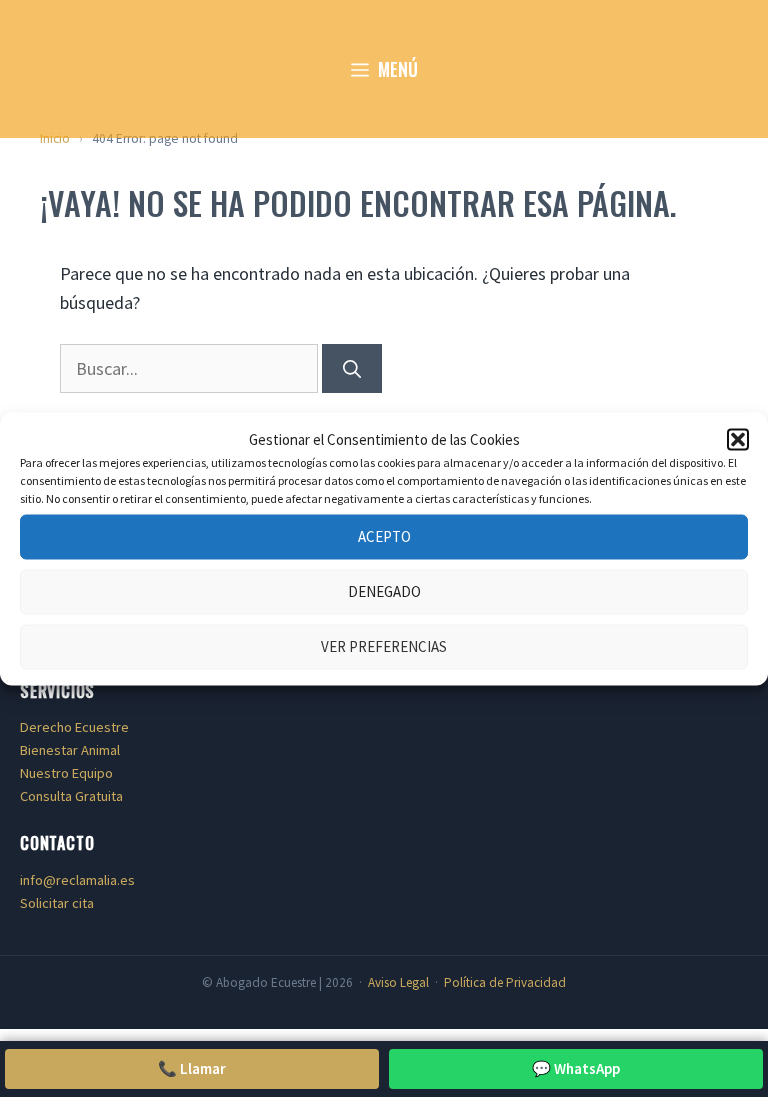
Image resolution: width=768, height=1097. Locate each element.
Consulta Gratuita (71, 796)
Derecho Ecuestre (74, 727)
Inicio (55, 138)
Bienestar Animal (70, 750)
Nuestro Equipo (66, 773)
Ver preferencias (384, 646)
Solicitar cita (57, 903)
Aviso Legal (398, 982)
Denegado (384, 591)
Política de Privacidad (505, 982)
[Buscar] (352, 368)
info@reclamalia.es (77, 880)
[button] (738, 439)
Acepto (384, 536)
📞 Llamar (192, 1068)
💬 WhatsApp (576, 1068)
